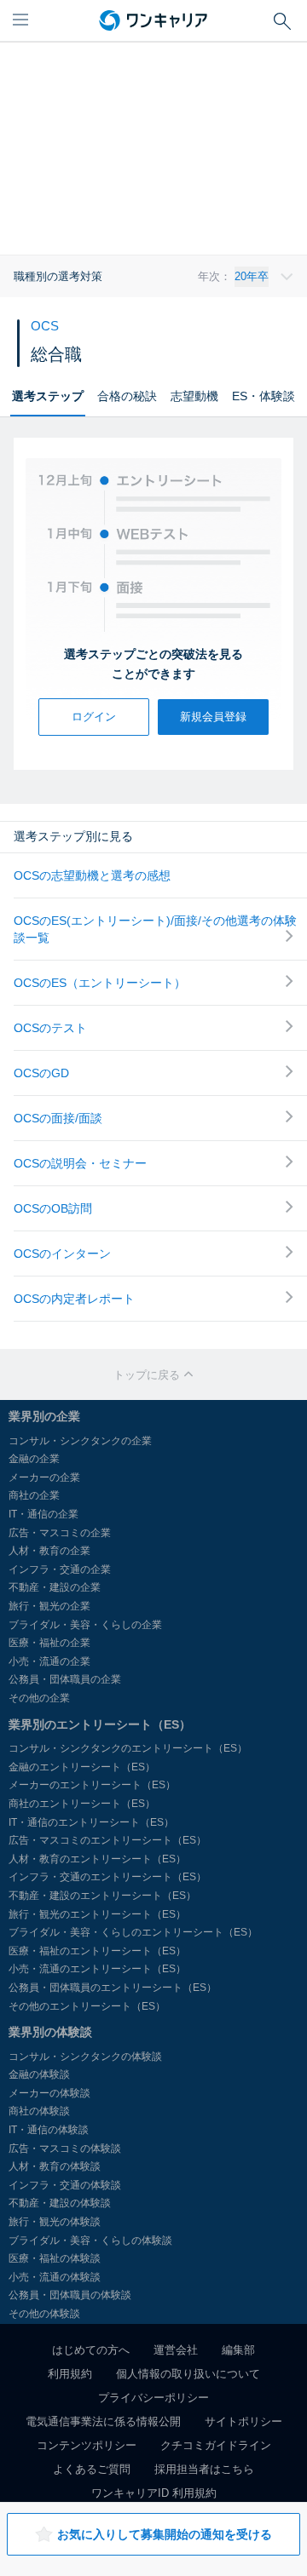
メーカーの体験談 (49, 2093)
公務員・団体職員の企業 (65, 1679)
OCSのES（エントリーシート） (100, 983)
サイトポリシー (243, 2421)
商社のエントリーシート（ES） (82, 1804)
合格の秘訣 (127, 396)
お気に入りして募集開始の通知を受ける (165, 2534)
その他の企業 (39, 1698)
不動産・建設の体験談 (60, 2203)
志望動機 (194, 396)
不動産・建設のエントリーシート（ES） (102, 1896)
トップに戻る (148, 1375)
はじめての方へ (91, 2350)
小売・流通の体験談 (55, 2277)
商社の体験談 (39, 2111)
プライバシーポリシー (153, 2398)
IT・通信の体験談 (49, 2130)
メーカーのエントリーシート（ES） (92, 1785)
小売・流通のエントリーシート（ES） (97, 1969)
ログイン (94, 717)
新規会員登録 (213, 717)
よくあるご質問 (92, 2469)
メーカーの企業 (44, 1477)
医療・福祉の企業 (49, 1643)
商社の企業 (34, 1495)
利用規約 (70, 2374)
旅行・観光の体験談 (55, 2222)
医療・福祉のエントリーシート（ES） (97, 1951)
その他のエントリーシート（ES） (87, 2006)
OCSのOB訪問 (53, 1208)
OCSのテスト (50, 1028)
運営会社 (176, 2350)
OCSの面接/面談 (58, 1118)
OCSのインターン (62, 1254)
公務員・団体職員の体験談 (70, 2295)
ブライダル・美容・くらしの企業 (85, 1625)
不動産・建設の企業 (55, 1587)
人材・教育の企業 (49, 1551)
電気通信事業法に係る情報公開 (103, 2421)
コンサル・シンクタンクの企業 (80, 1441)
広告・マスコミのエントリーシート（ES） (107, 1840)
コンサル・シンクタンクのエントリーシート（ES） (128, 1748)
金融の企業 (34, 1459)
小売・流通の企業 (49, 1661)
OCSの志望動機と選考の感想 (92, 875)
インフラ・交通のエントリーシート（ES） (107, 1877)
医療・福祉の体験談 (55, 2258)
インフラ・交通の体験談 (65, 2185)
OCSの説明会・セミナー (80, 1163)
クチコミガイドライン (216, 2445)
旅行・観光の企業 (49, 1606)
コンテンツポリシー (87, 2445)
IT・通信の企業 (43, 1514)
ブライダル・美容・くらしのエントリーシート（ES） (133, 1932)
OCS (45, 326)
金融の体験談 (39, 2074)
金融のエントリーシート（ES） (82, 1767)
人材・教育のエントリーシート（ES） (97, 1859)
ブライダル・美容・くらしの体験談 (90, 2240)
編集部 (238, 2350)
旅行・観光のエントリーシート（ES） (97, 1914)
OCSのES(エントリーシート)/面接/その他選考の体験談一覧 (155, 929)
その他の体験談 (44, 2314)
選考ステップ (48, 396)
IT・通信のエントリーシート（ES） (91, 1822)
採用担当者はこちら (204, 2469)
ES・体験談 (264, 396)
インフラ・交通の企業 (60, 1569)
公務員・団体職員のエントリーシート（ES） (113, 1988)
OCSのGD (41, 1073)
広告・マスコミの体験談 (65, 2149)
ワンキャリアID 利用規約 (154, 2493)
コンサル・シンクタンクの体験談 (85, 2057)
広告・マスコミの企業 (60, 1533)
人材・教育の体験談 (55, 2166)
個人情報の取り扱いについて (188, 2374)
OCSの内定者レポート (74, 1299)
